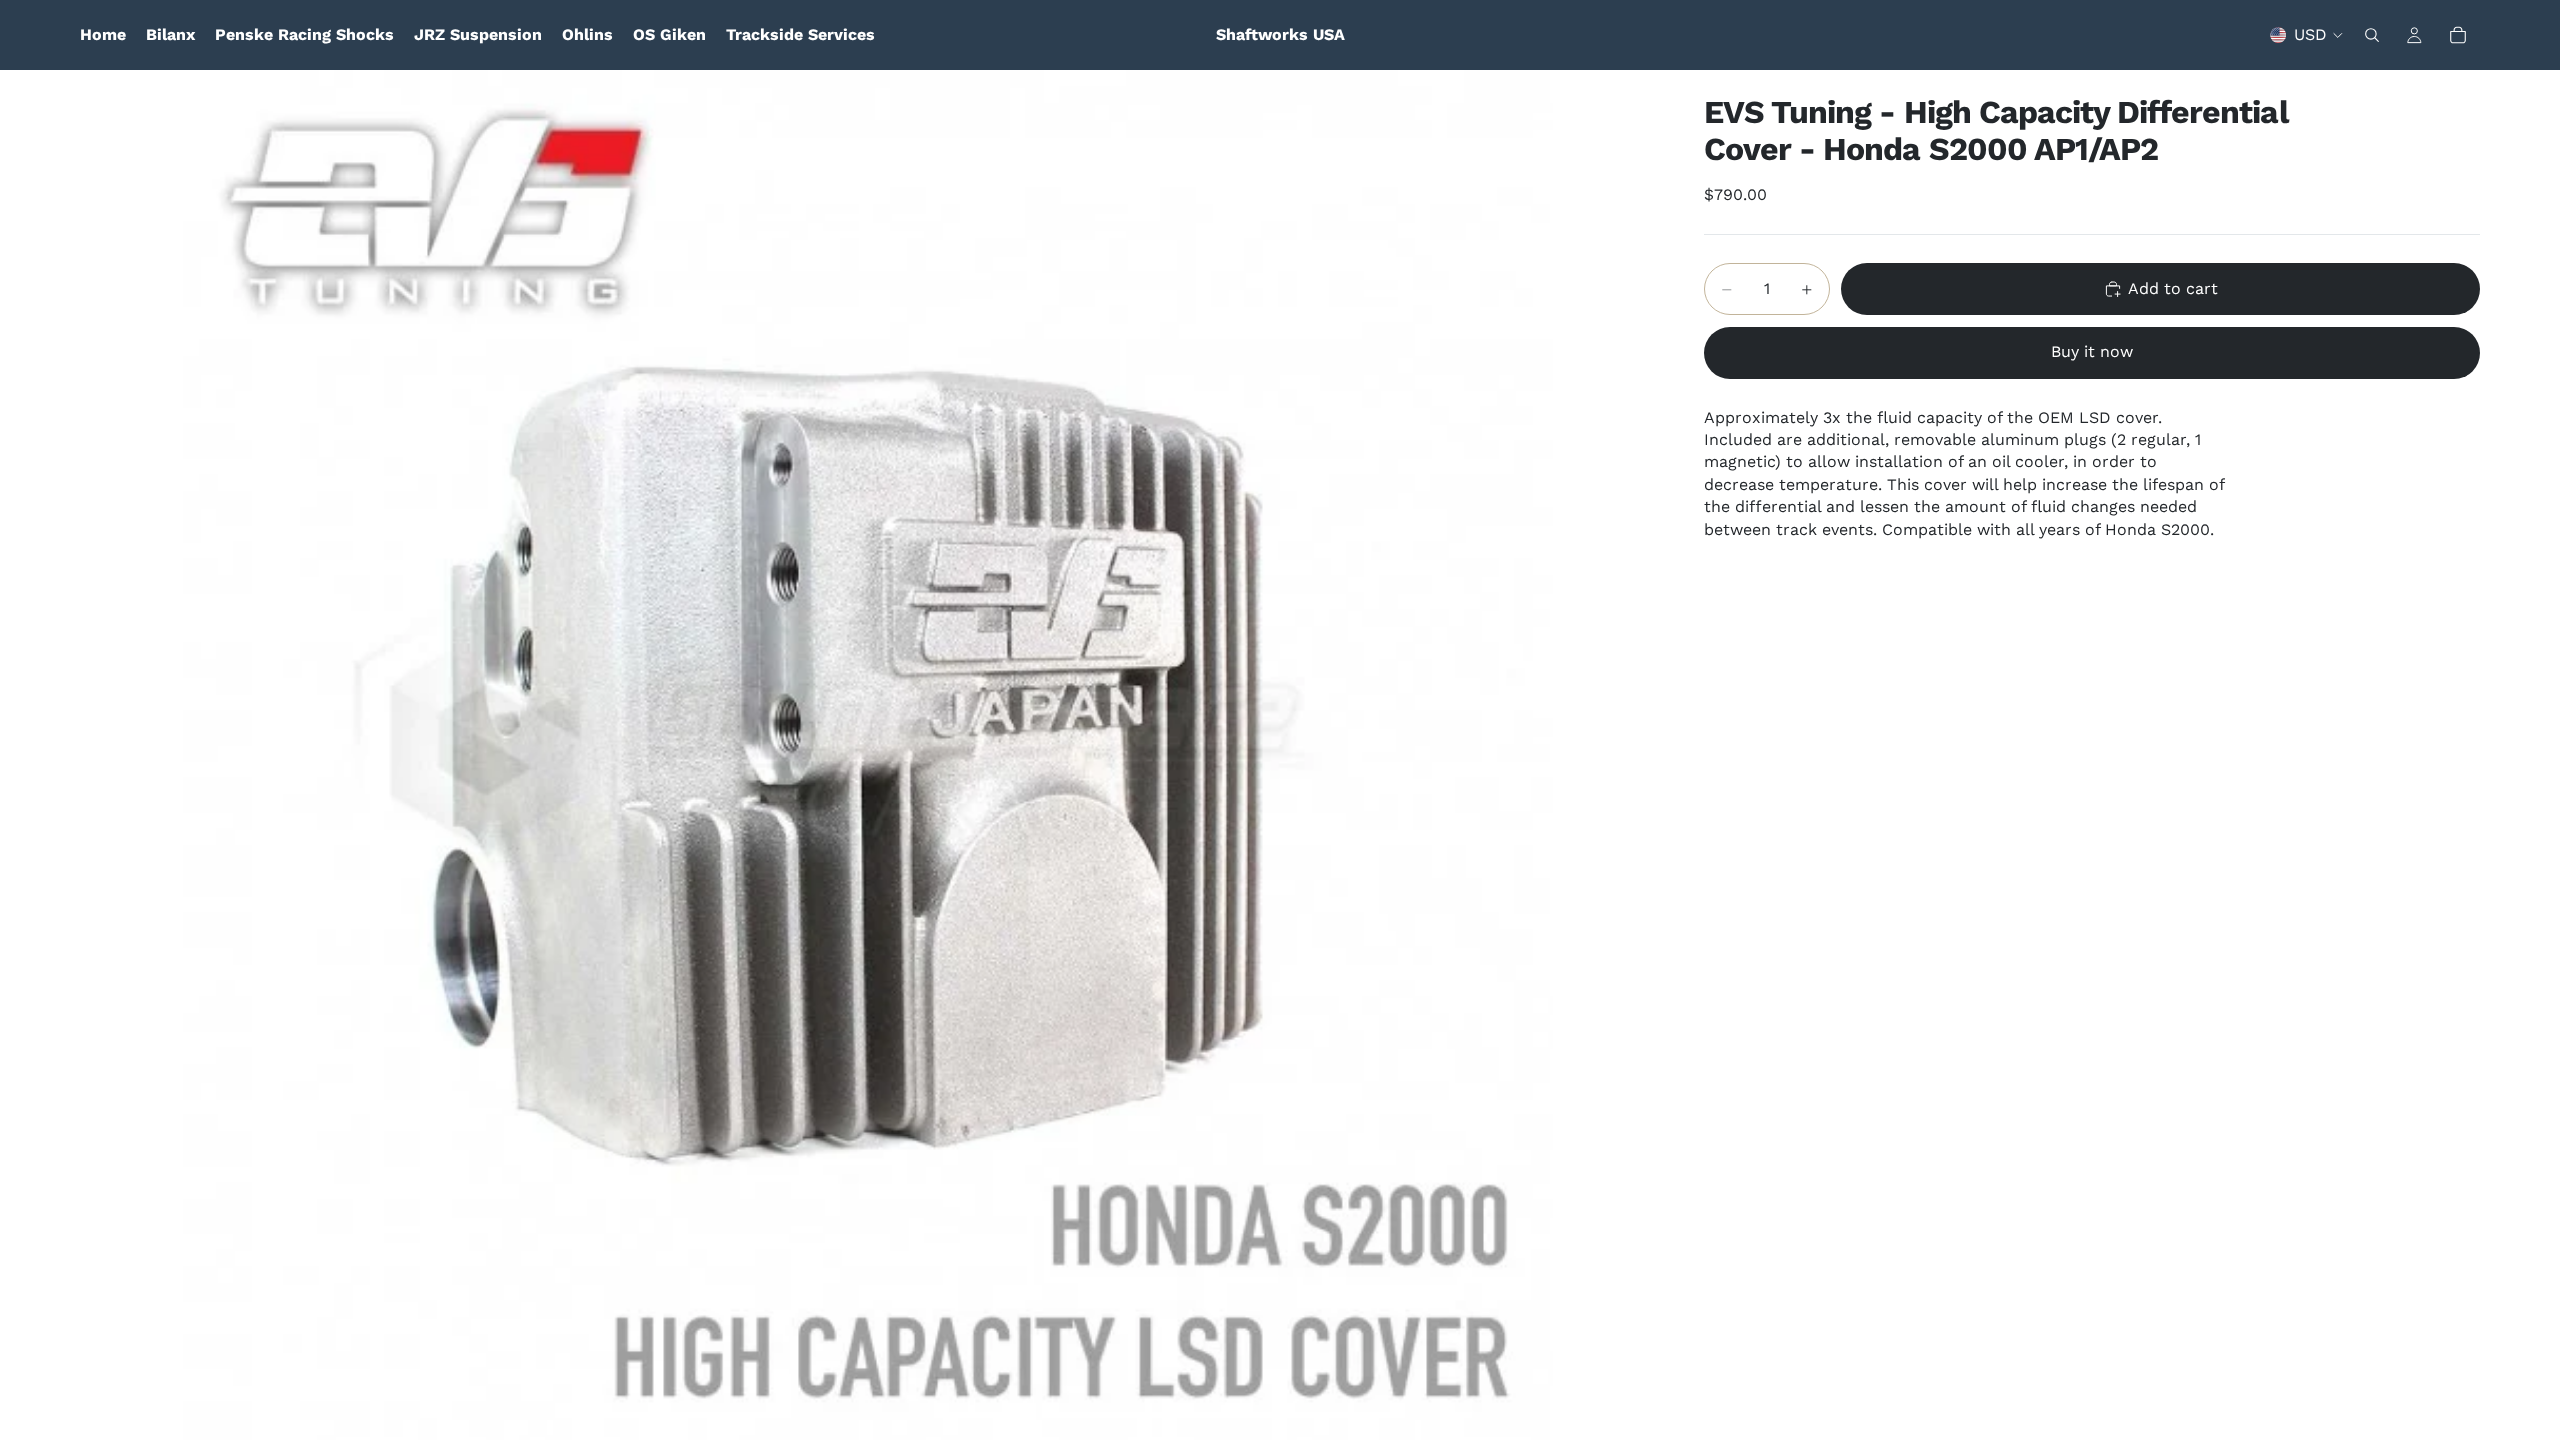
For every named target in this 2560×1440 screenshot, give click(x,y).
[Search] (2372, 35)
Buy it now (2092, 351)
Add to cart (2173, 288)
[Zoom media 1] (868, 755)
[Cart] (2458, 35)
